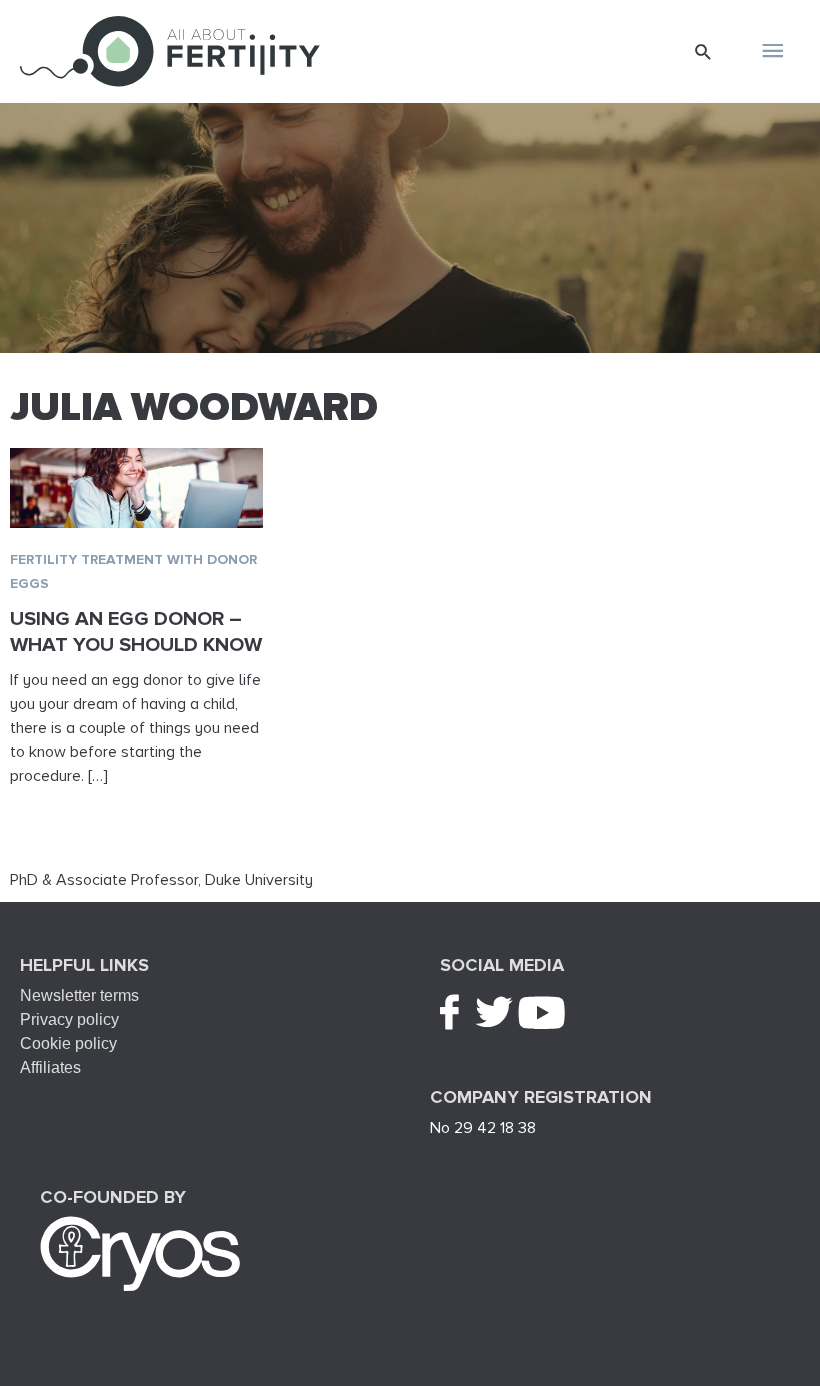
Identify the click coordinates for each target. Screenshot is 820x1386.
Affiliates (50, 1067)
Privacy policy (69, 1019)
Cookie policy (68, 1043)
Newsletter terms (79, 995)
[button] (703, 51)
